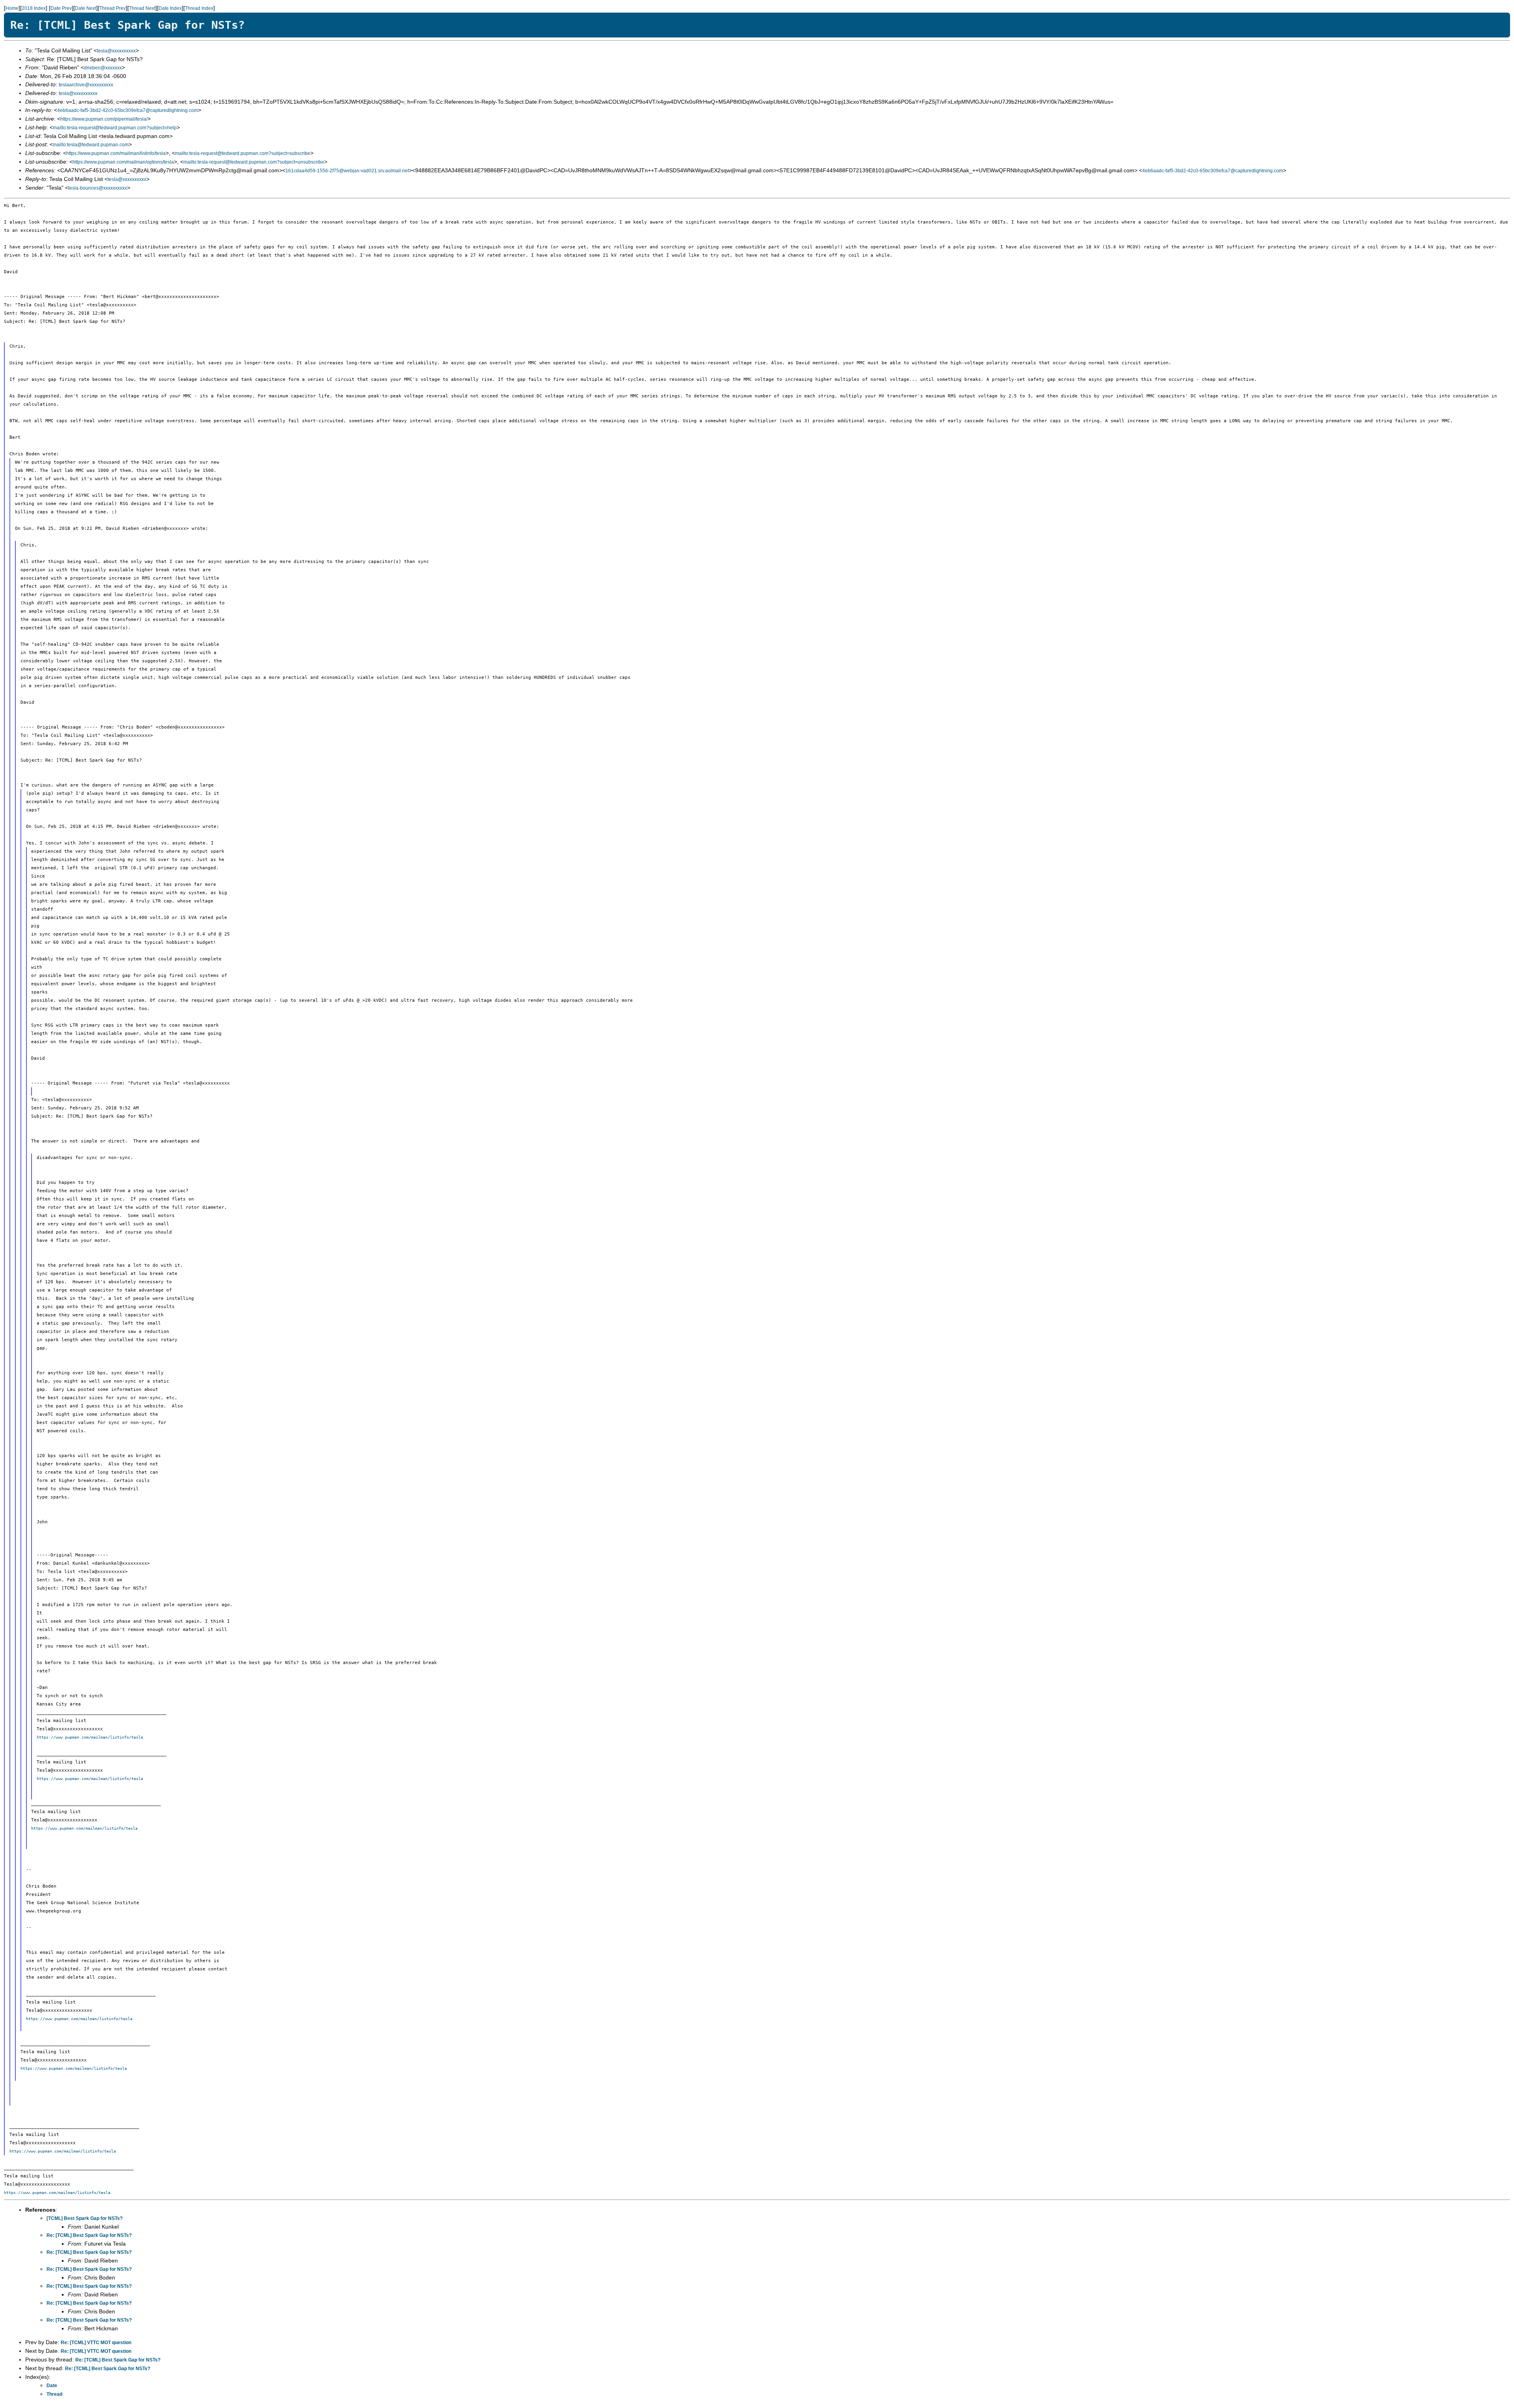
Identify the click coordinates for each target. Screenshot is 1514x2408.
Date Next (86, 8)
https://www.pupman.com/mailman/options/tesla (123, 162)
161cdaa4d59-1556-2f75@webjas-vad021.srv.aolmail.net (347, 171)
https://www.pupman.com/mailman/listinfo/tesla (116, 153)
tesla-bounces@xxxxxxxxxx (98, 188)
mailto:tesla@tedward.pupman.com (91, 145)
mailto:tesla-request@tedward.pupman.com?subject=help (115, 128)
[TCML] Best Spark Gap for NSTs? (85, 2218)
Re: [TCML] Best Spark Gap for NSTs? (89, 2235)
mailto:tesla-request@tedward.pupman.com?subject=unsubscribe (254, 162)
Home (12, 8)
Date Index (170, 8)
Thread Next (142, 8)
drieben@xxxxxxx (103, 68)
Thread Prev (113, 8)
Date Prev (61, 8)
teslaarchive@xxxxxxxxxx (86, 85)
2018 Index (34, 8)
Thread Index (199, 8)
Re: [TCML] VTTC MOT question (96, 2343)
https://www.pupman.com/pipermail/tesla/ (104, 119)
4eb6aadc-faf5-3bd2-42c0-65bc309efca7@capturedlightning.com (128, 110)
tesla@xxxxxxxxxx (116, 51)
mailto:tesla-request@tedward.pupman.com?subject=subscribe (243, 153)
